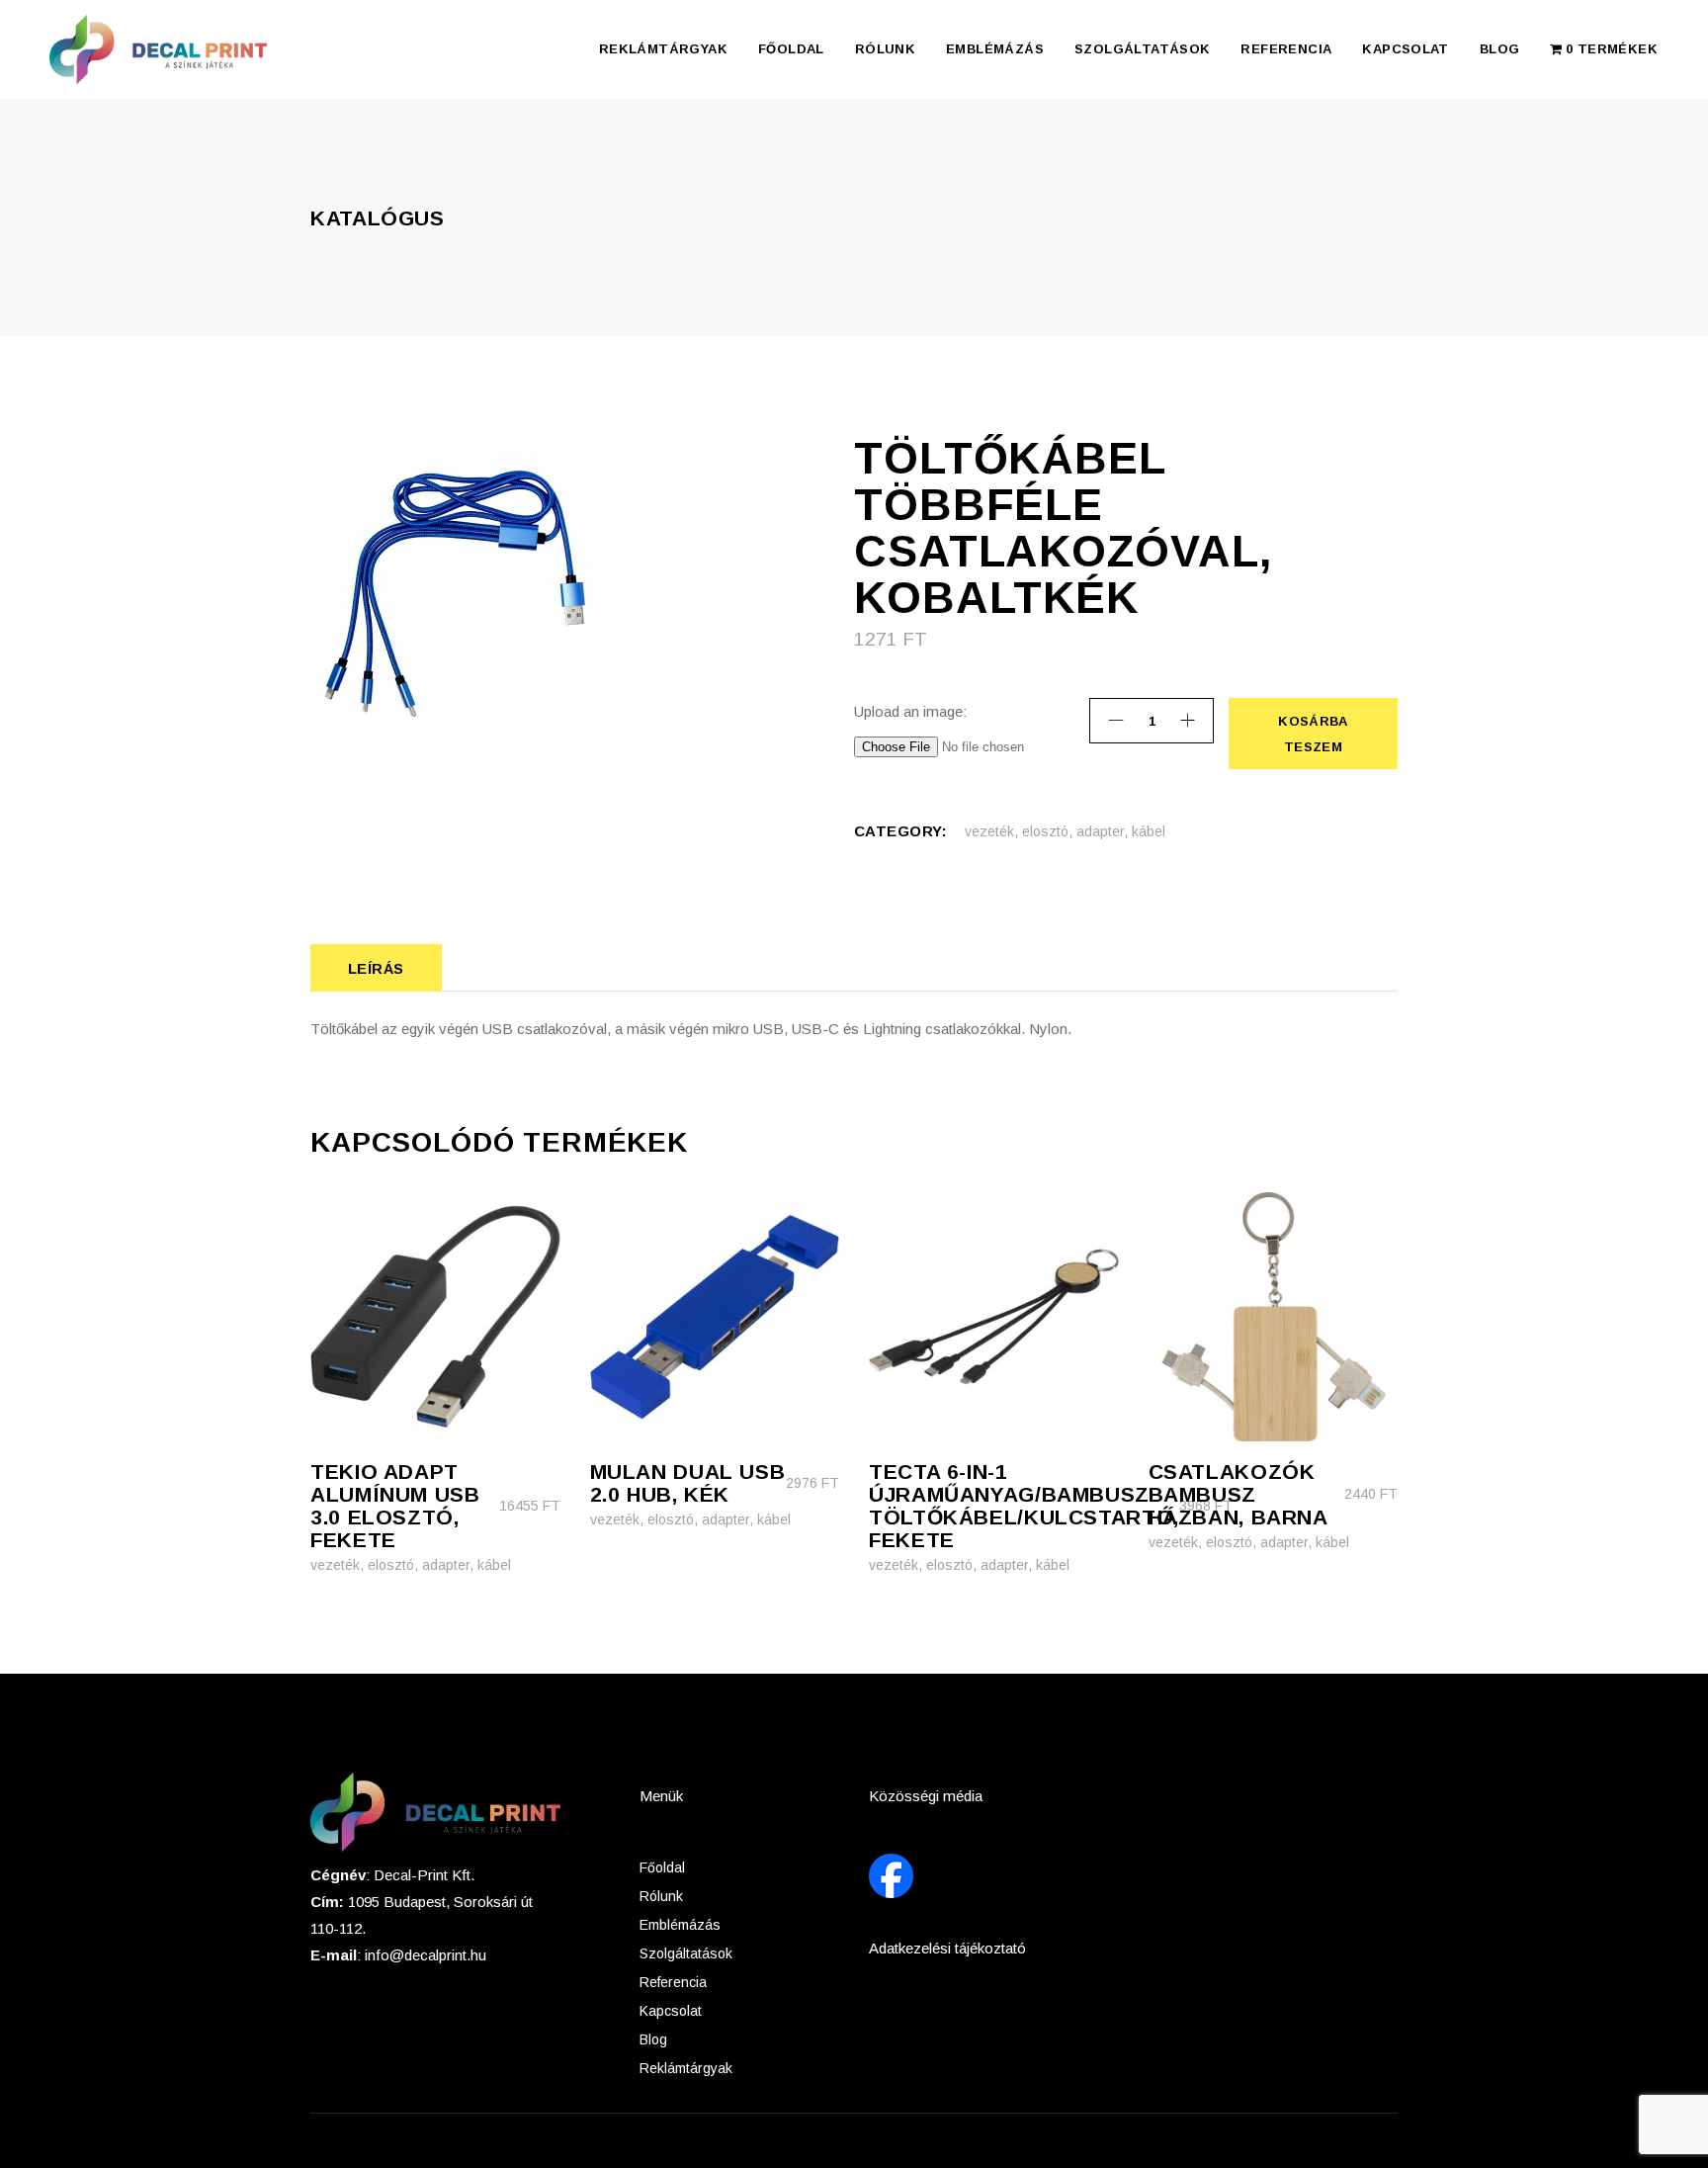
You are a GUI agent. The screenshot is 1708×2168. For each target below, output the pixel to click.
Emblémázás (680, 1925)
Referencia (673, 1982)
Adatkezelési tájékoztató (947, 1948)
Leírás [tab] (376, 968)
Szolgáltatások (686, 1953)
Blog (653, 2039)
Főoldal (662, 1867)
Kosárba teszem (1312, 734)
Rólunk (661, 1896)
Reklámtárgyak (686, 2068)
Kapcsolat (671, 2011)
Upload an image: (910, 711)
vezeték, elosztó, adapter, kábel (1065, 831)
